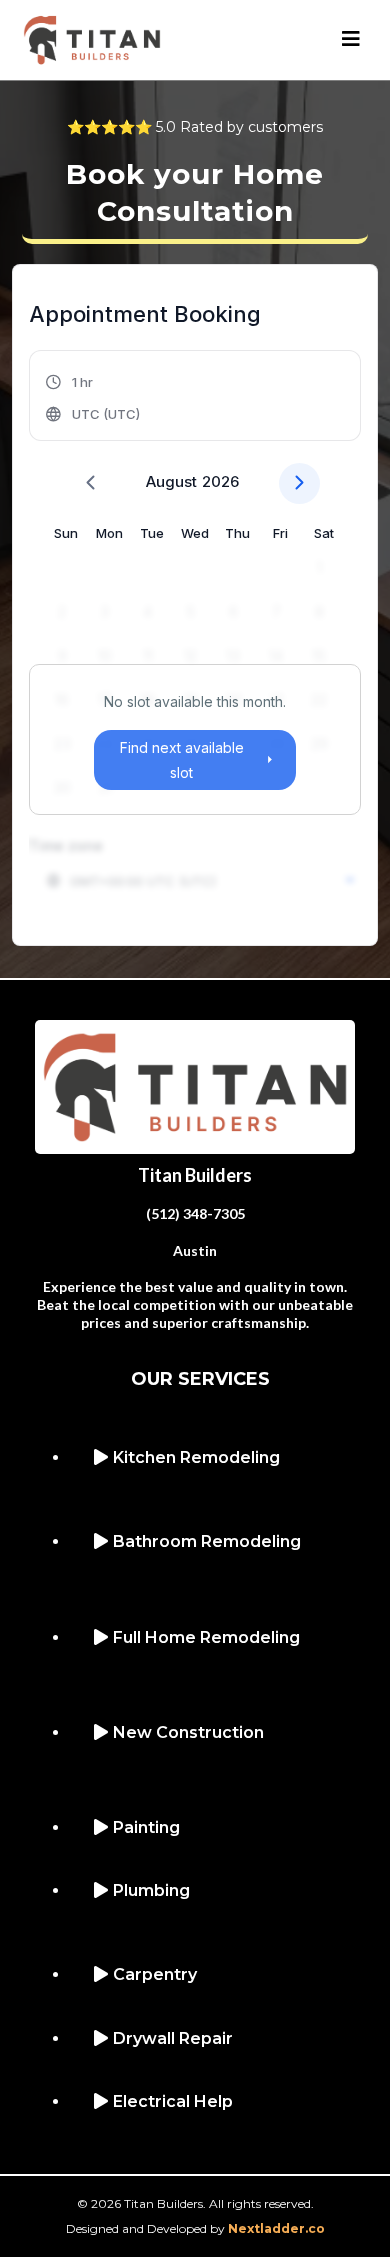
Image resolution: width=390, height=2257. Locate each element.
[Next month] (299, 483)
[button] (351, 40)
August (171, 481)
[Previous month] (90, 483)
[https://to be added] (195, 1084)
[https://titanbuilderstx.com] (92, 38)
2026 (220, 481)
